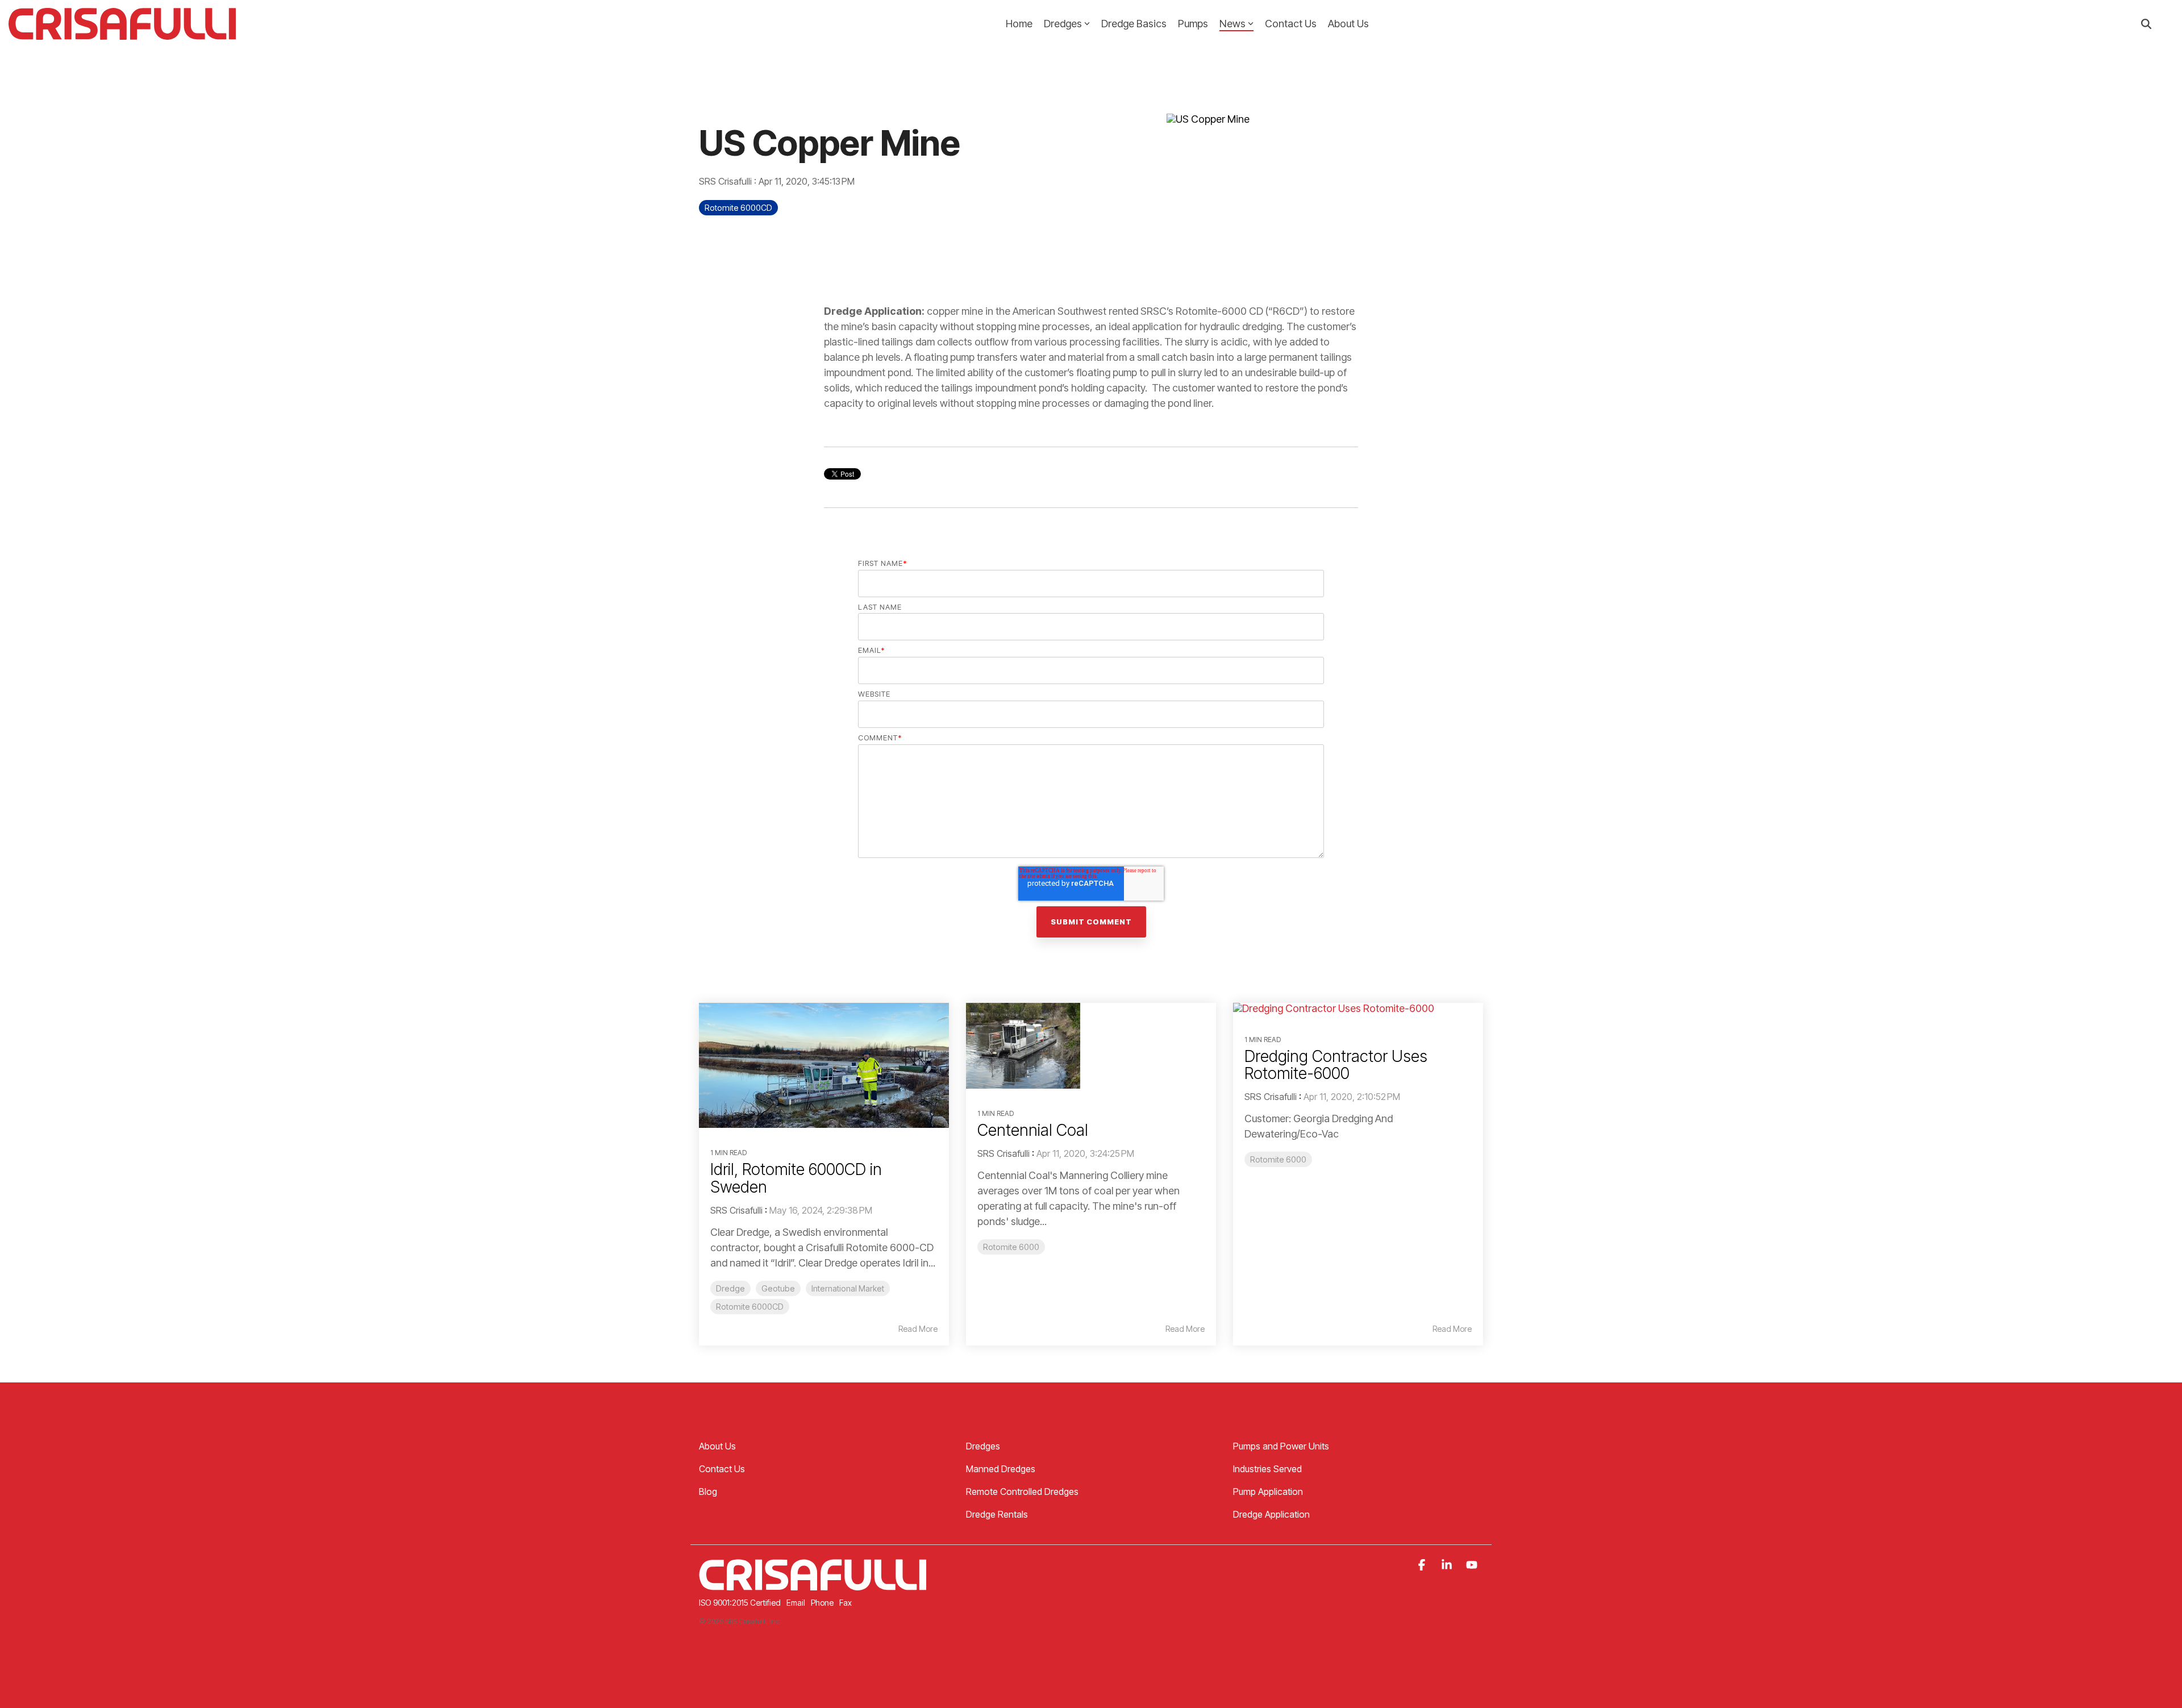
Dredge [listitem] (730, 1288)
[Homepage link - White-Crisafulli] (813, 1584)
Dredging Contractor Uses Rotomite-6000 (1336, 1065)
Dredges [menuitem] (983, 1446)
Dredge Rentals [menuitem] (997, 1514)
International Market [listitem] (848, 1288)
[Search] (2146, 24)
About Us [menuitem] (717, 1446)
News (1232, 24)
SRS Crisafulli (726, 181)
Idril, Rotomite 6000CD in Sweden (796, 1178)
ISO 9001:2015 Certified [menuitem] (740, 1603)
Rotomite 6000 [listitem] (1011, 1247)
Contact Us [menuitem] (722, 1469)
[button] (1423, 1565)
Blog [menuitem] (708, 1492)
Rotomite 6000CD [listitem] (750, 1307)
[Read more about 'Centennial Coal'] (1091, 1046)
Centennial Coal (1033, 1130)
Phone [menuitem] (822, 1603)
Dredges (1063, 24)
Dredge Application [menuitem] (1271, 1514)
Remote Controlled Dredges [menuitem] (1022, 1492)
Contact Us (1291, 24)
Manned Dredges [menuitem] (1001, 1469)
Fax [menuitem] (846, 1603)
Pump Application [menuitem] (1268, 1492)
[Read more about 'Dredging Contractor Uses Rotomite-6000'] (1358, 1009)
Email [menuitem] (796, 1603)
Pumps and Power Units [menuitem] (1281, 1446)
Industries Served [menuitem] (1267, 1469)
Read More (918, 1329)
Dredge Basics (1134, 24)
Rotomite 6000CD (738, 208)
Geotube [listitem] (778, 1288)
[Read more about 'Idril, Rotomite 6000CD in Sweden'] (824, 1065)
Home (1019, 24)
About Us (1348, 24)
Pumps (1193, 24)
